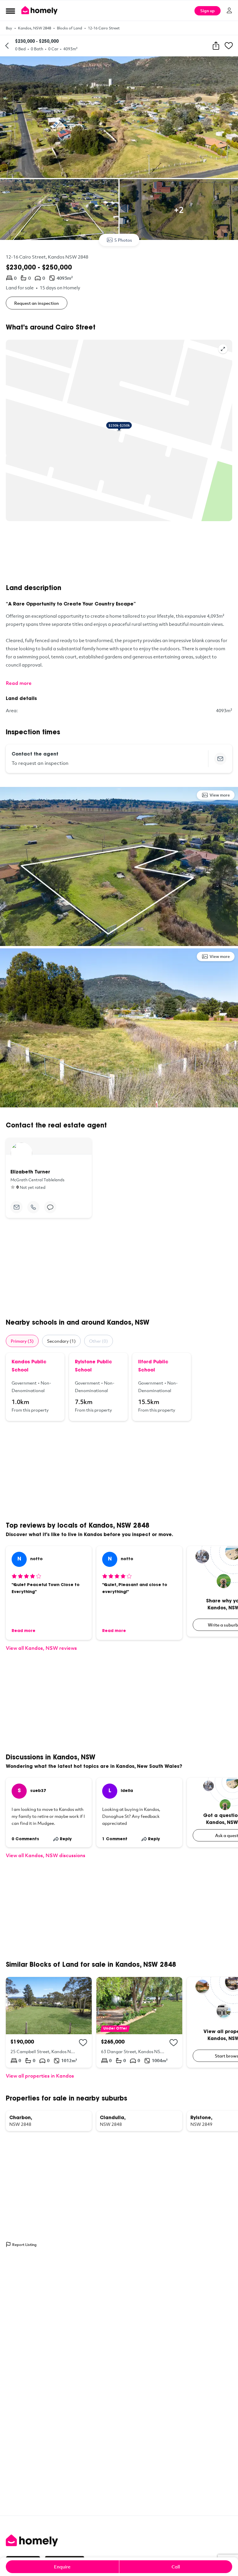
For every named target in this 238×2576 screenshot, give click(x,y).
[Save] (229, 46)
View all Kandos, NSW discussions (46, 1855)
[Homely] (119, 2541)
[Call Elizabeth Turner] (33, 1207)
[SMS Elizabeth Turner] (50, 1207)
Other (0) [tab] (99, 1341)
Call (176, 2567)
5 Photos (123, 240)
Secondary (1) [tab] (61, 1341)
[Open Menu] (10, 11)
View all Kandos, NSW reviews (41, 1648)
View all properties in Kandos (40, 2076)
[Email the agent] (220, 759)
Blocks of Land (70, 28)
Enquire (62, 2567)
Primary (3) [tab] (22, 1341)
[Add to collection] (83, 2043)
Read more (19, 683)
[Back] (7, 46)
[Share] (216, 46)
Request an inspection (37, 303)
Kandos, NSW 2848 (35, 28)
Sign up (208, 11)
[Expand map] (223, 349)
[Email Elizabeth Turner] (17, 1207)
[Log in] (229, 10)
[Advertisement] (119, 553)
